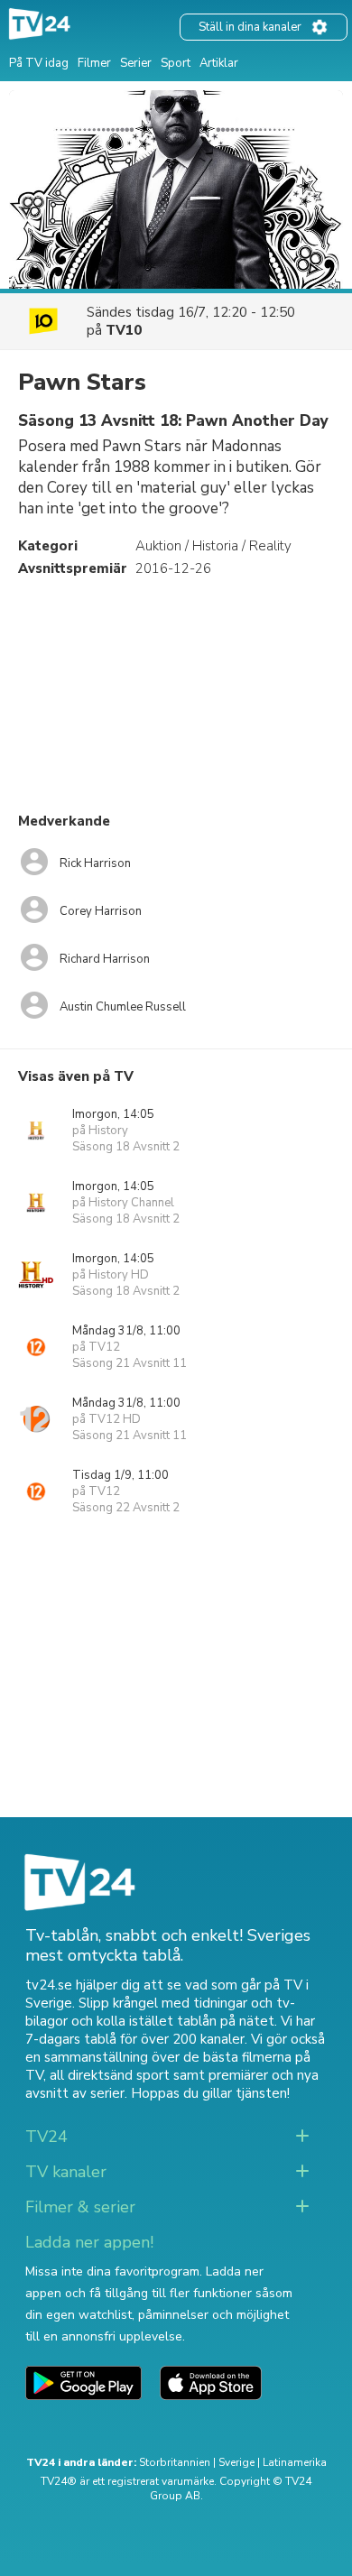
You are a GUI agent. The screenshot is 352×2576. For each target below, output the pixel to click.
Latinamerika (295, 2462)
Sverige (236, 2462)
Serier (136, 63)
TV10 (124, 330)
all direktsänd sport (110, 2075)
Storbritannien (175, 2462)
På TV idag (39, 63)
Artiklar (219, 63)
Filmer (94, 63)
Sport (176, 63)
